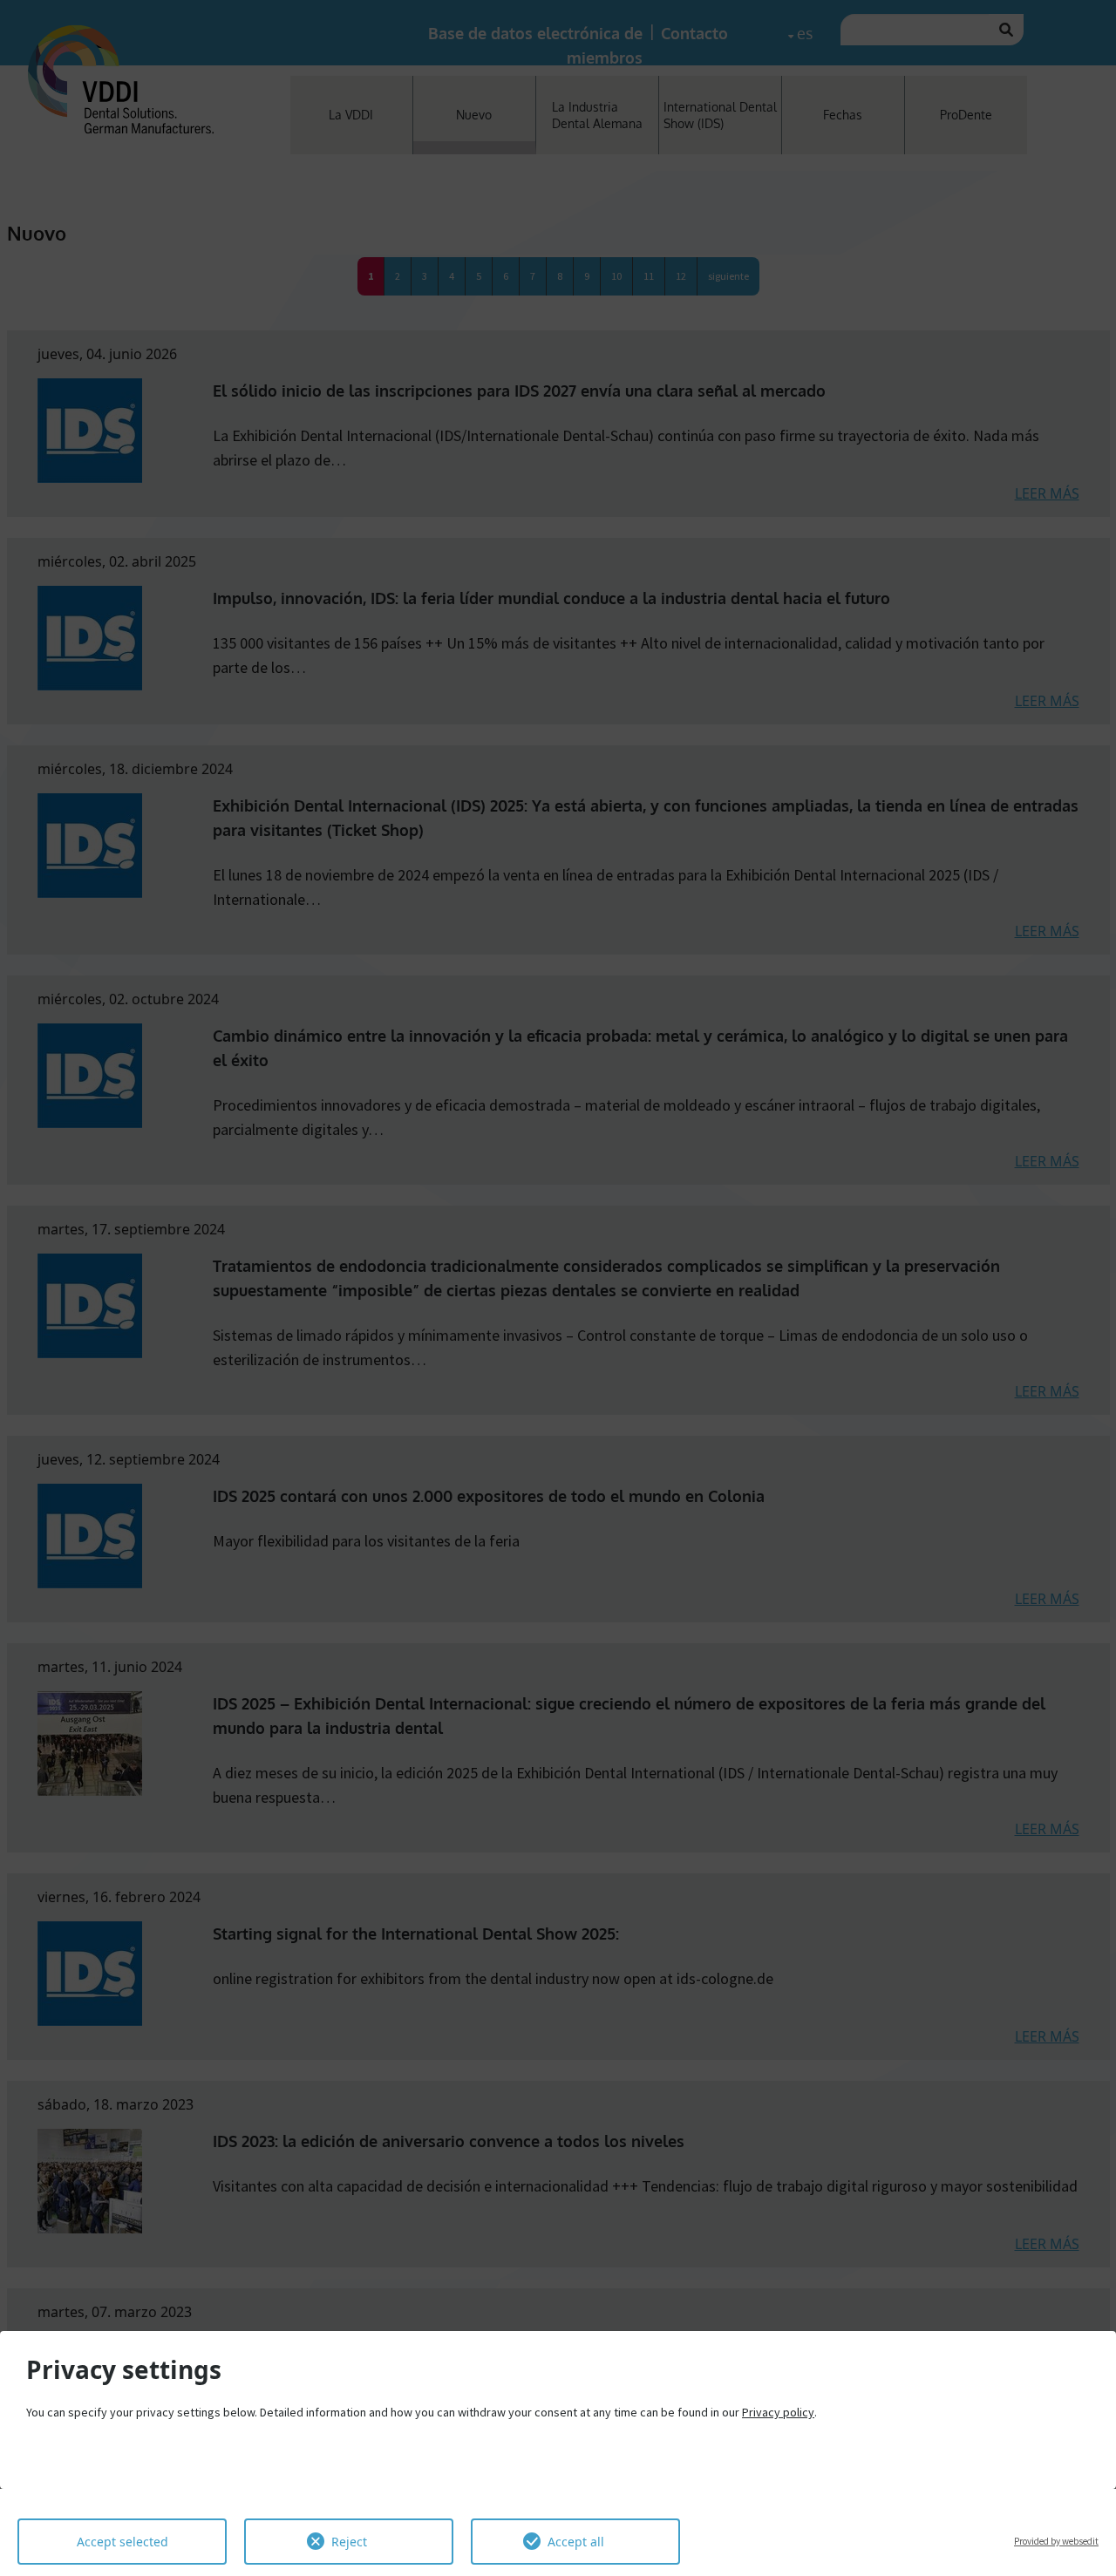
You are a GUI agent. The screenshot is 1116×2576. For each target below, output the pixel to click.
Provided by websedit (1056, 2541)
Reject (349, 2542)
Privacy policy (778, 2412)
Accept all (576, 2542)
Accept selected (122, 2542)
